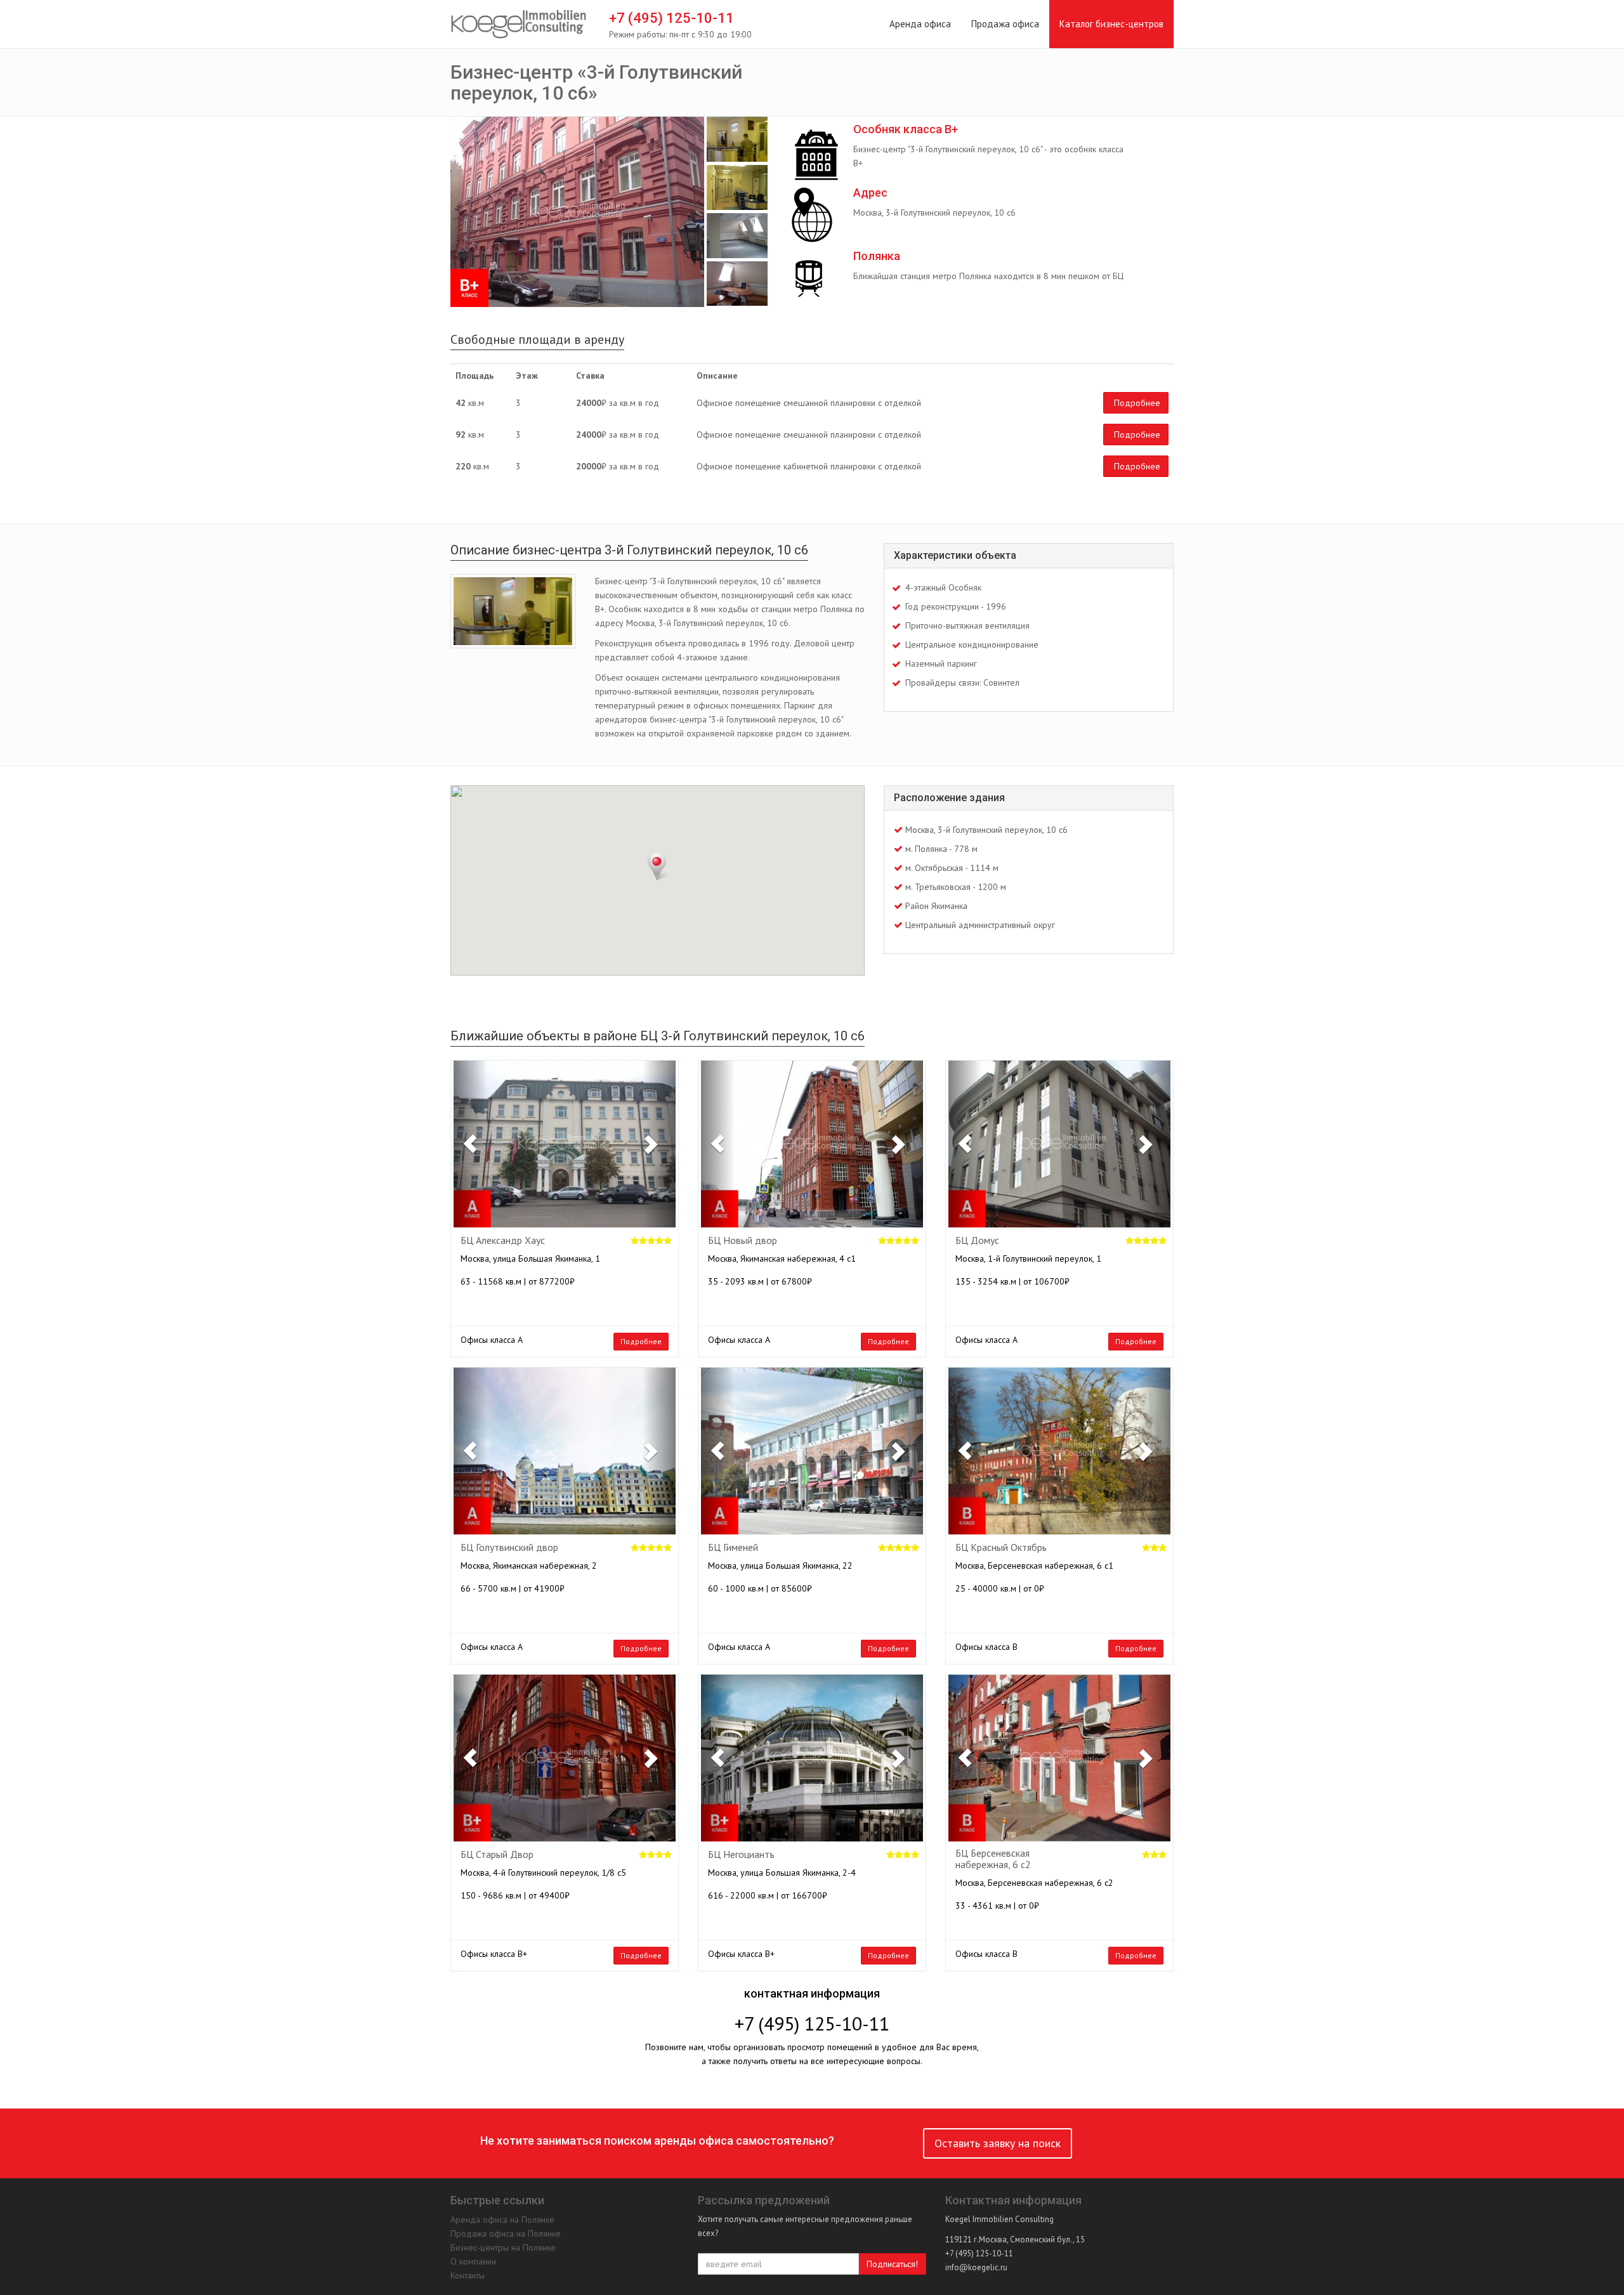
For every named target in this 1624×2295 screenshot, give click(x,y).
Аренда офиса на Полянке (502, 2220)
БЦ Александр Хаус (503, 1241)
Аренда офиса (920, 24)
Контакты (468, 2275)
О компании (473, 2261)
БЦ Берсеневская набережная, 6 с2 (993, 1859)
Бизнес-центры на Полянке (503, 2247)
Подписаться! (892, 2264)
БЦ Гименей (733, 1548)
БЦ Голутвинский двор (509, 1548)
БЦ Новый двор (743, 1241)
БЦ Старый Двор (497, 1855)
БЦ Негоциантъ (741, 1855)
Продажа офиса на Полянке (506, 2233)
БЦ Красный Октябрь (1001, 1548)
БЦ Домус (977, 1241)
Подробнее (1137, 403)
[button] (470, 1144)
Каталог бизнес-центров (1111, 24)
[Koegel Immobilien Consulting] (519, 25)
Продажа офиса (1005, 24)
